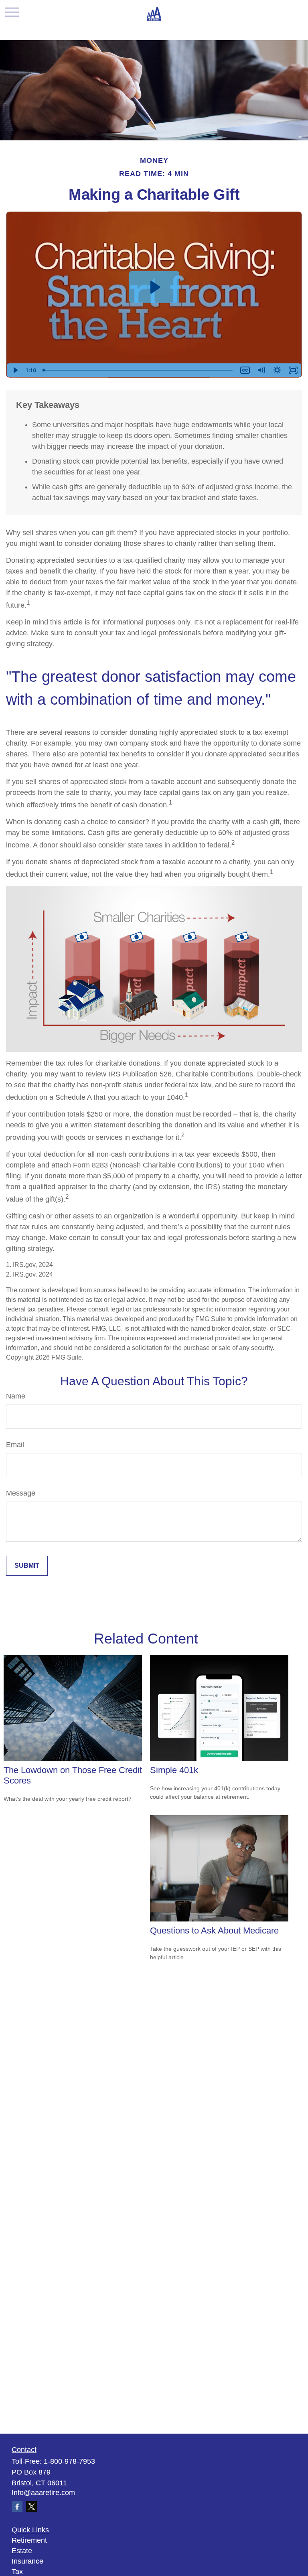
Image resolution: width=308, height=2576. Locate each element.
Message (21, 1493)
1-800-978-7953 (69, 2461)
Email (15, 1445)
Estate (22, 2551)
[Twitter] (31, 2506)
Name (16, 1396)
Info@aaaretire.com (43, 2493)
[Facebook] (17, 2506)
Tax (17, 2572)
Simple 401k (174, 1770)
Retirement (29, 2540)
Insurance (27, 2561)
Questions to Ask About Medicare (214, 1930)
